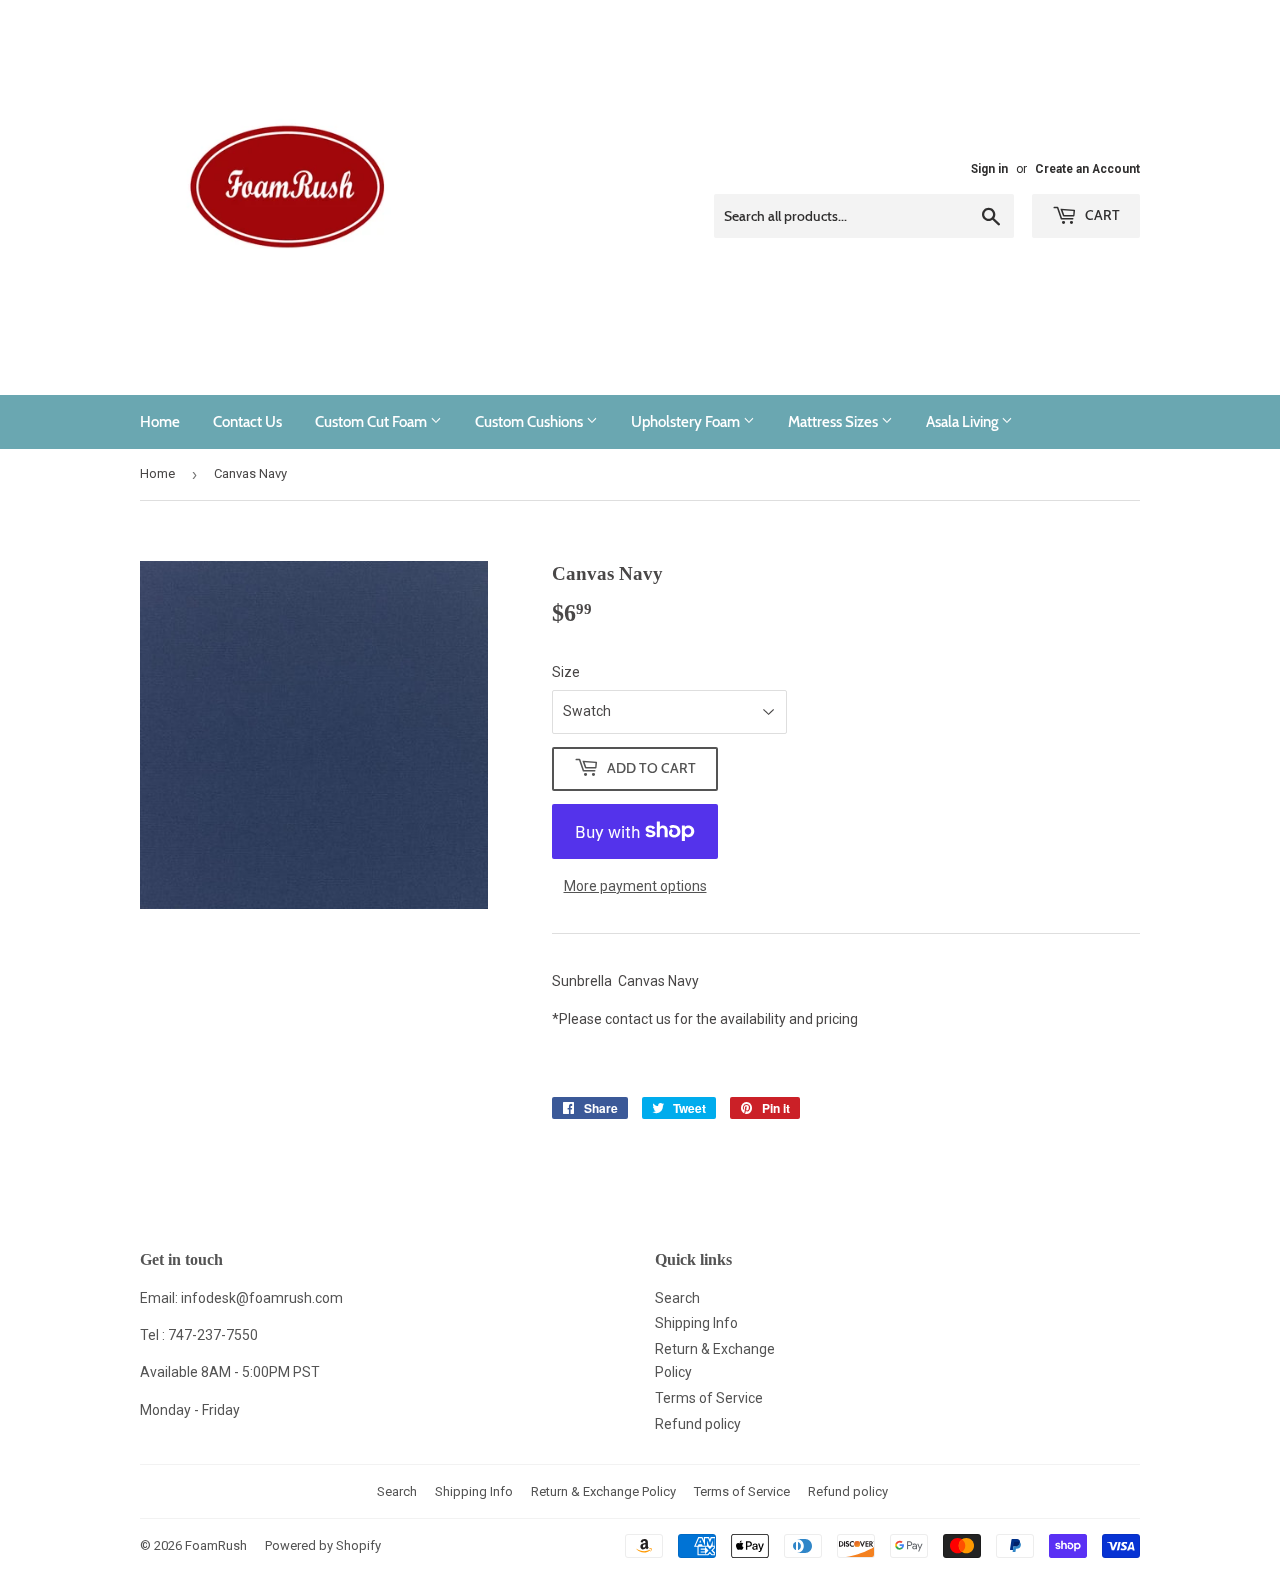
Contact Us (247, 422)
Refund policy (698, 1424)
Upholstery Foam (687, 422)
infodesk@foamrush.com (262, 1298)
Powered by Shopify (323, 1545)
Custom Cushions (530, 422)
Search (677, 1298)
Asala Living (963, 422)
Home (160, 422)
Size (566, 672)
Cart (1101, 215)
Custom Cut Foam (372, 422)
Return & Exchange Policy (603, 1491)
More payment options (635, 886)
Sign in (989, 169)
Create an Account (1087, 169)
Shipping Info (696, 1323)
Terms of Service (709, 1398)
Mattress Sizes (834, 422)
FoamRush (216, 1545)
